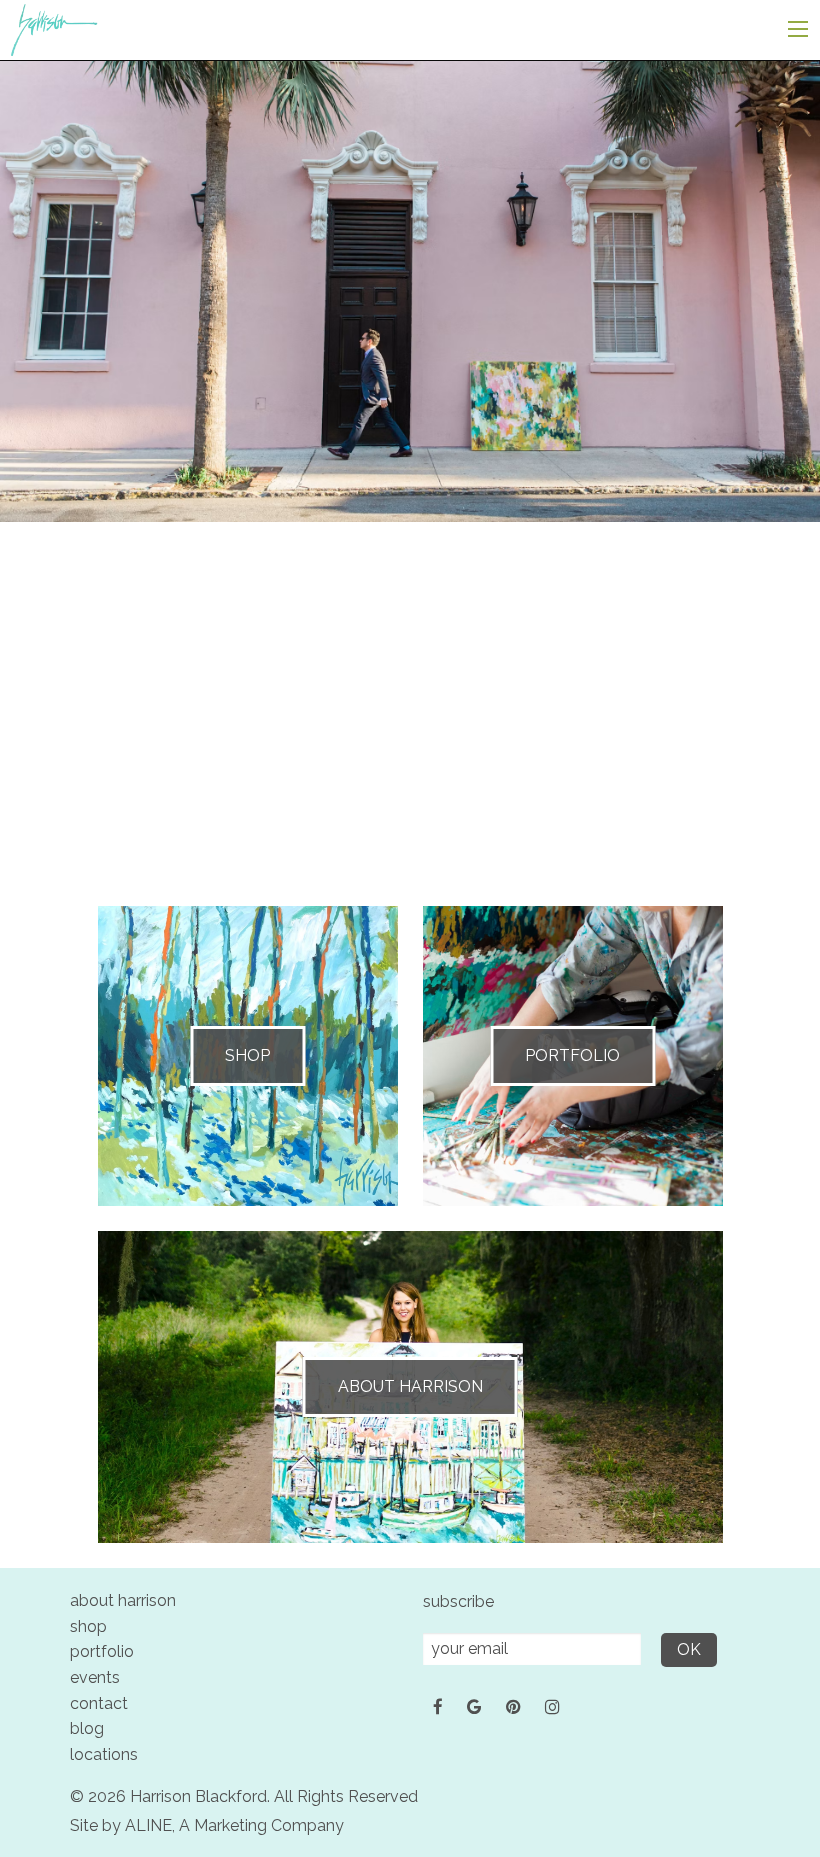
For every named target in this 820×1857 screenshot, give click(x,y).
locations (104, 1754)
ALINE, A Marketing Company (234, 1825)
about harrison (123, 1600)
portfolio (102, 1651)
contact (99, 1703)
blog (87, 1728)
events (95, 1677)
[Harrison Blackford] (53, 28)
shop (88, 1626)
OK (689, 1649)
